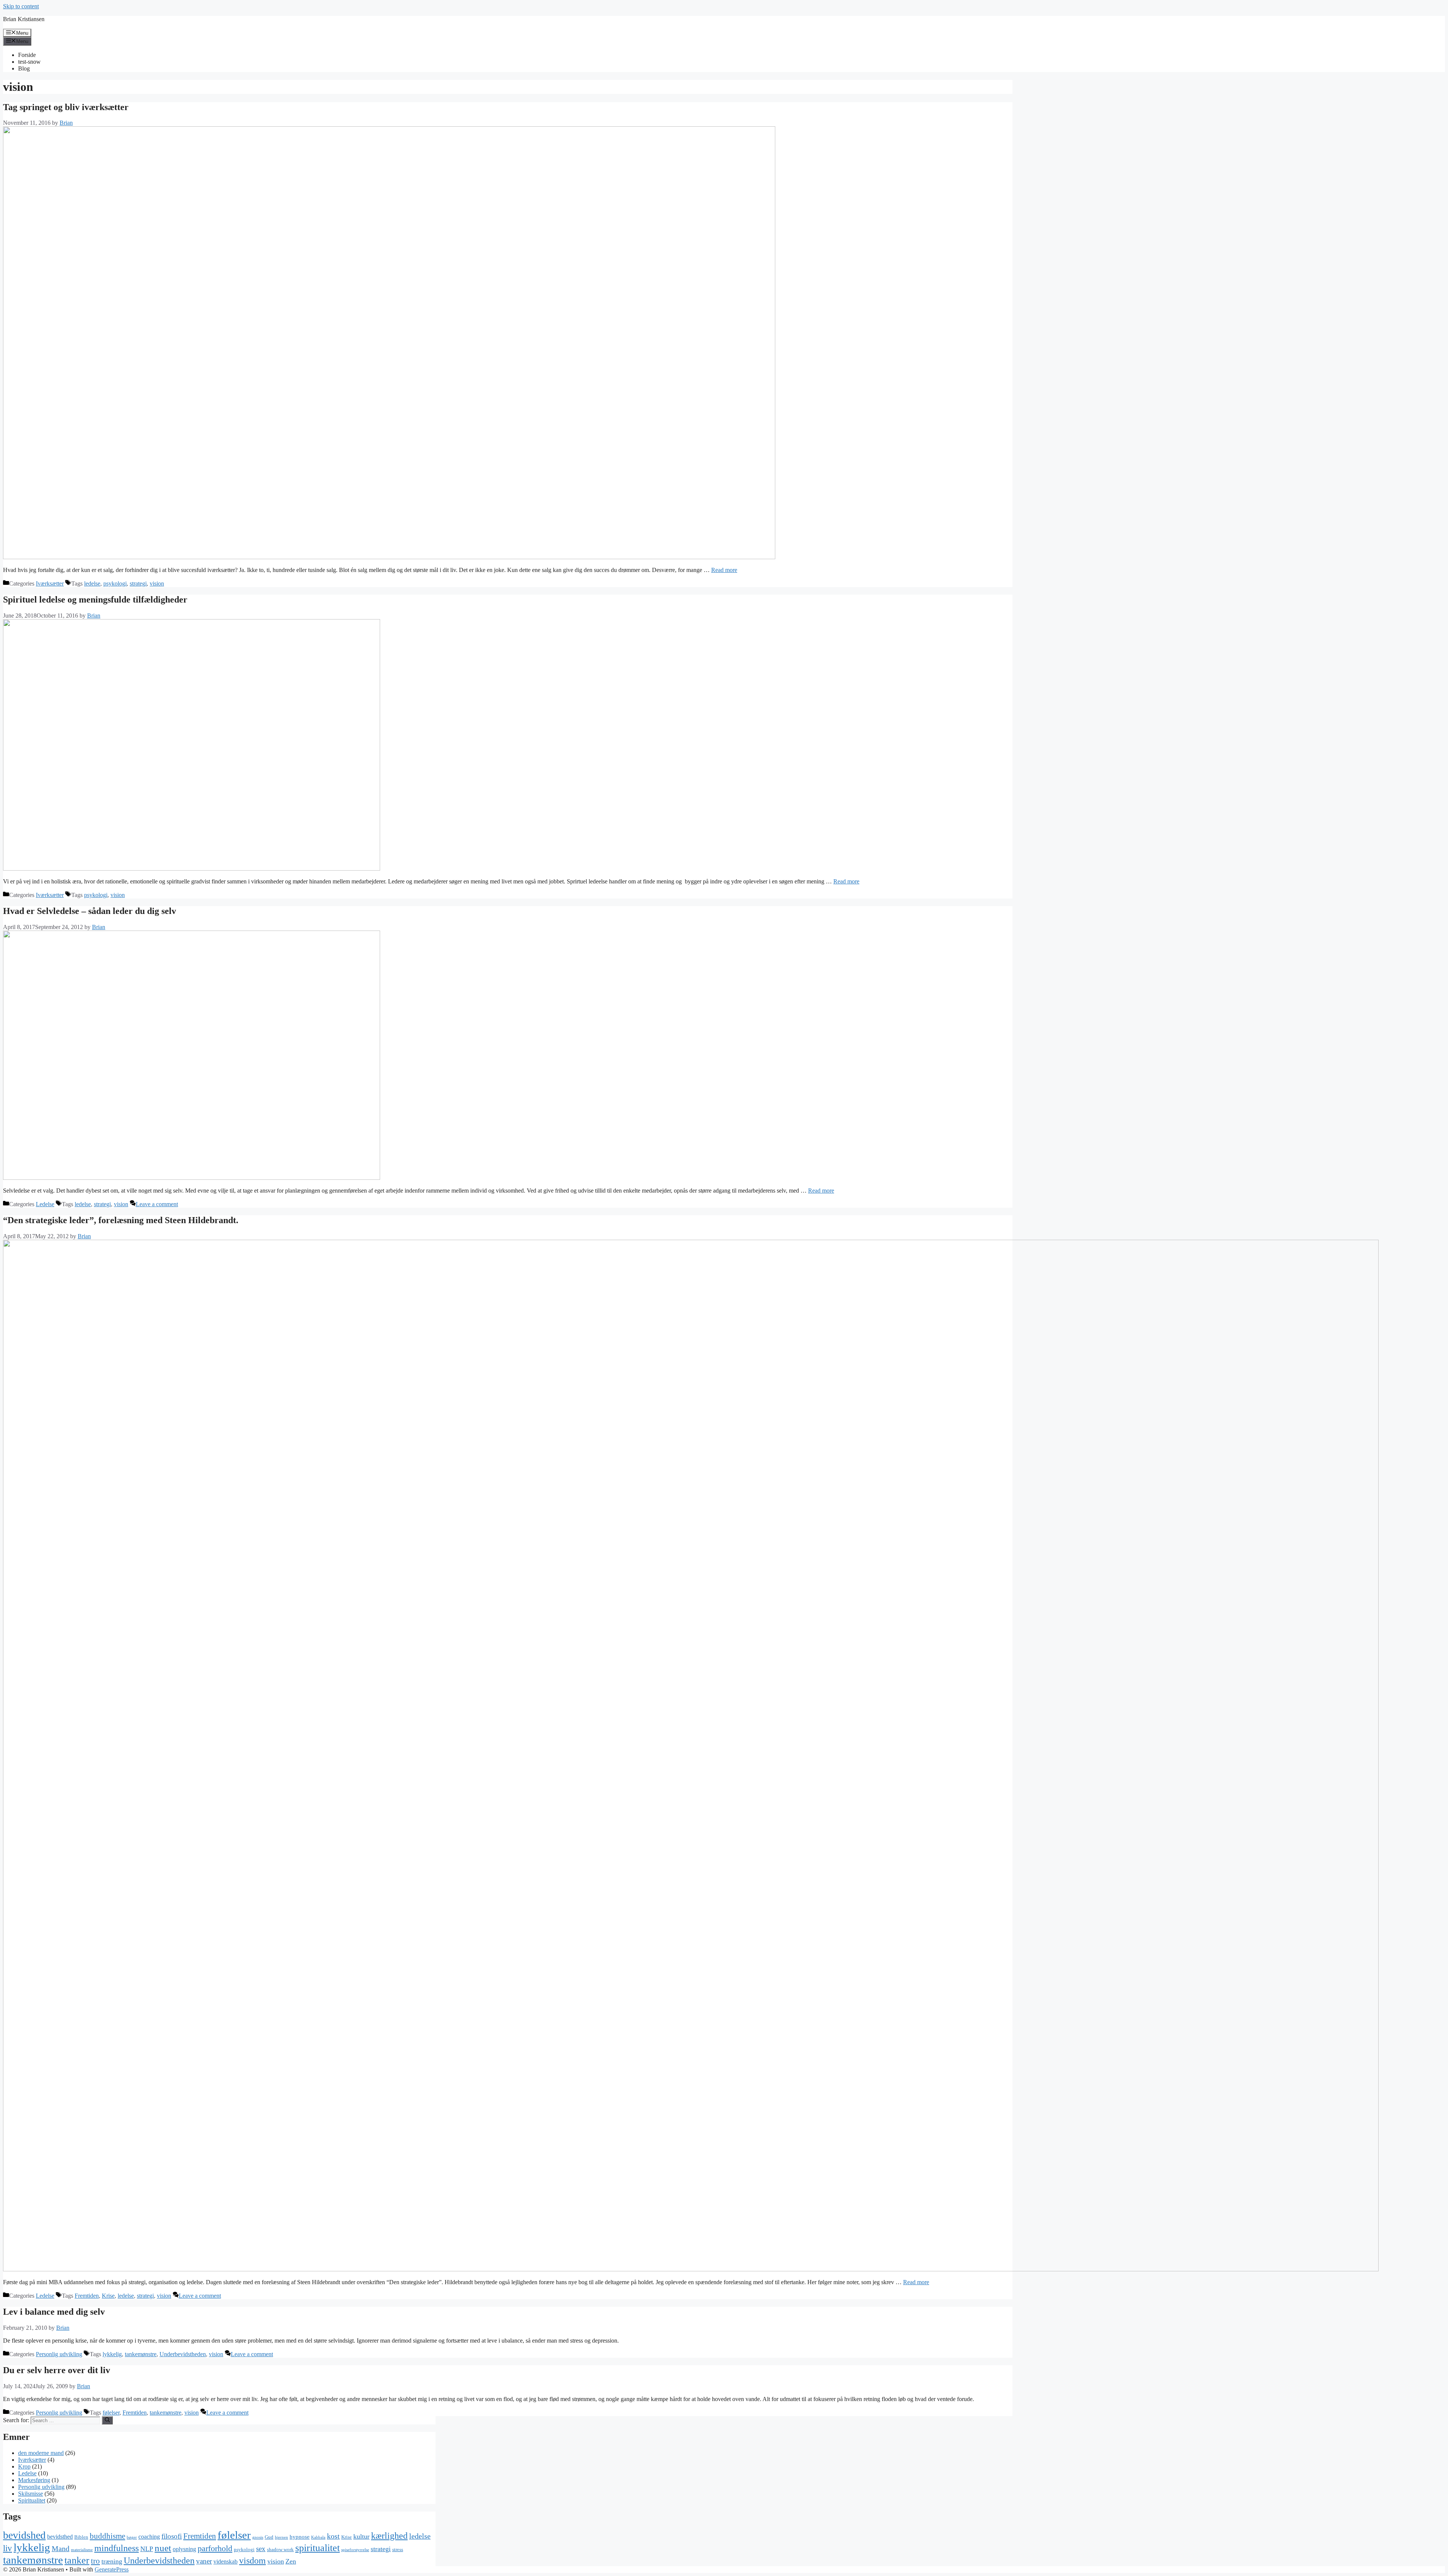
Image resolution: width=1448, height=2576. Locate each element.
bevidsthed (60, 2537)
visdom (252, 2561)
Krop (24, 2466)
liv (8, 2548)
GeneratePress (112, 2569)
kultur (361, 2536)
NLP (147, 2549)
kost (333, 2536)
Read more (724, 570)
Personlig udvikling (59, 2354)
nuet (163, 2548)
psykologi (115, 583)
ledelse (92, 583)
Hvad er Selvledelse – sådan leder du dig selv (90, 911)
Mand (61, 2549)
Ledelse (45, 1204)
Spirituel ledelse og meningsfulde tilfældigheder (95, 600)
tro (95, 2561)
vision (157, 583)
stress (398, 2549)
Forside (27, 55)
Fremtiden (87, 2296)
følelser (111, 2413)
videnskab (225, 2561)
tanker (77, 2560)
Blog (24, 68)
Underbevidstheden (183, 2354)
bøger (132, 2537)
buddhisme (107, 2536)
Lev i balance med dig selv (54, 2312)
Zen (291, 2561)
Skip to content (21, 6)
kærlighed (389, 2535)
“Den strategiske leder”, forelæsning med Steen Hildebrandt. (121, 1220)
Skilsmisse (31, 2494)
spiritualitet (318, 2548)
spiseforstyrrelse (355, 2550)
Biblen (81, 2537)
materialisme (82, 2550)
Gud (269, 2537)
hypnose (300, 2537)
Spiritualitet (32, 2500)
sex (261, 2549)
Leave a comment (157, 1204)
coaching (149, 2537)
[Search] (107, 2420)
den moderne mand (41, 2453)
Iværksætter (50, 583)
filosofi (172, 2536)
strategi (138, 583)
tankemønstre (141, 2354)
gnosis (258, 2537)
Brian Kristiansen (24, 19)
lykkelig (112, 2354)
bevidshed (24, 2535)
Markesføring (34, 2480)
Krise (108, 2296)
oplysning (184, 2549)
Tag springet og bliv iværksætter (66, 107)
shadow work (280, 2549)
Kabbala (318, 2537)
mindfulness (117, 2548)
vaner (204, 2561)
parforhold (215, 2548)
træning (112, 2561)
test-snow (29, 62)
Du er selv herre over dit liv (57, 2370)
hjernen (281, 2537)
